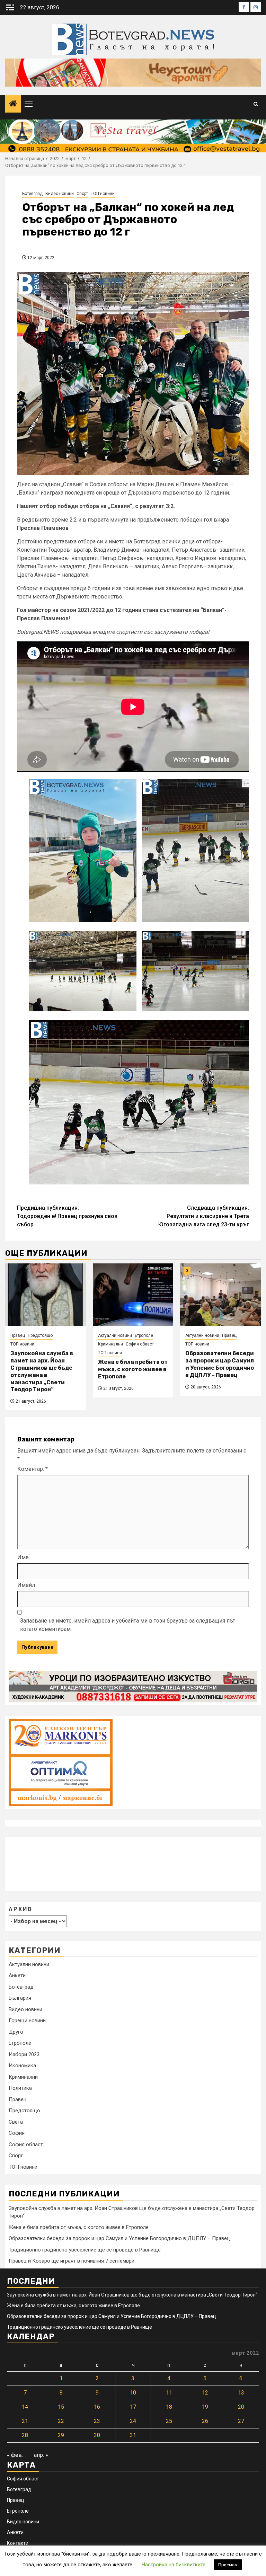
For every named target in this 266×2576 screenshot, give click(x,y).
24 (133, 2421)
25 (169, 2421)
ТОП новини (103, 194)
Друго (16, 2032)
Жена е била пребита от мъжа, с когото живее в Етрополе (133, 1369)
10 (133, 2393)
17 (133, 2407)
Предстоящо (40, 1335)
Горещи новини (27, 2020)
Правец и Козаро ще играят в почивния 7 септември (72, 2261)
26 (205, 2421)
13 (241, 2393)
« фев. (15, 2455)
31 (133, 2435)
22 (61, 2421)
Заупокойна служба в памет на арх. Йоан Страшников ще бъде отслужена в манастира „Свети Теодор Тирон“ (42, 1371)
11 (169, 2393)
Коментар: (33, 1469)
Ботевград (32, 194)
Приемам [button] (228, 2565)
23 (97, 2421)
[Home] (13, 104)
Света (16, 2122)
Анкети (17, 1975)
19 (205, 2407)
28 (25, 2435)
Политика (20, 2088)
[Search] (256, 104)
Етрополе (144, 1335)
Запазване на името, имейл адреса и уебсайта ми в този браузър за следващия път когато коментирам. (128, 1625)
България (20, 1998)
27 (241, 2421)
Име (23, 1557)
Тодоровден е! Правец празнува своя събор (67, 1216)
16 (97, 2407)
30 (97, 2435)
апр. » (41, 2455)
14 (25, 2407)
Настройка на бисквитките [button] (174, 2565)
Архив (20, 1909)
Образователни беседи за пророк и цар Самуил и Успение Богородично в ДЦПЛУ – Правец (220, 1364)
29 (61, 2435)
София (17, 2133)
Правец (18, 1335)
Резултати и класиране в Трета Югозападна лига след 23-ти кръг (204, 1216)
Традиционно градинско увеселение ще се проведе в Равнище (85, 2250)
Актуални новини (115, 1335)
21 (25, 2421)
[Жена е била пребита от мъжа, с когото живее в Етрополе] (133, 1295)
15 (61, 2407)
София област (140, 1344)
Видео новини (60, 194)
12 (205, 2393)
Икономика (22, 2066)
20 (241, 2407)
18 (169, 2407)
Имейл (26, 1585)
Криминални (110, 1344)
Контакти (18, 2543)
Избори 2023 (24, 2054)
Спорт (82, 194)
